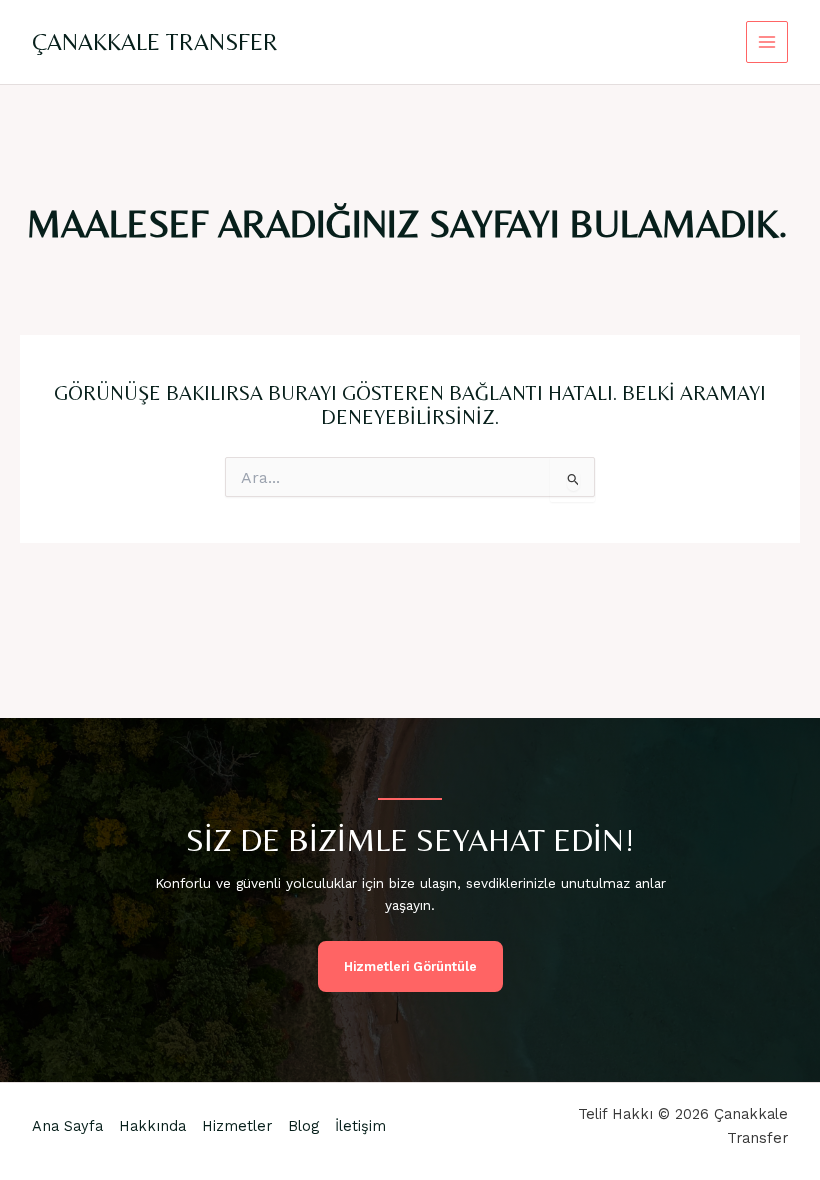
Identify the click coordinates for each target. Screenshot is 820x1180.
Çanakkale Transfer (155, 41)
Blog (303, 1126)
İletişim (360, 1126)
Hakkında (152, 1126)
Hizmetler (237, 1126)
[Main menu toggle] (767, 42)
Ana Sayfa (67, 1126)
